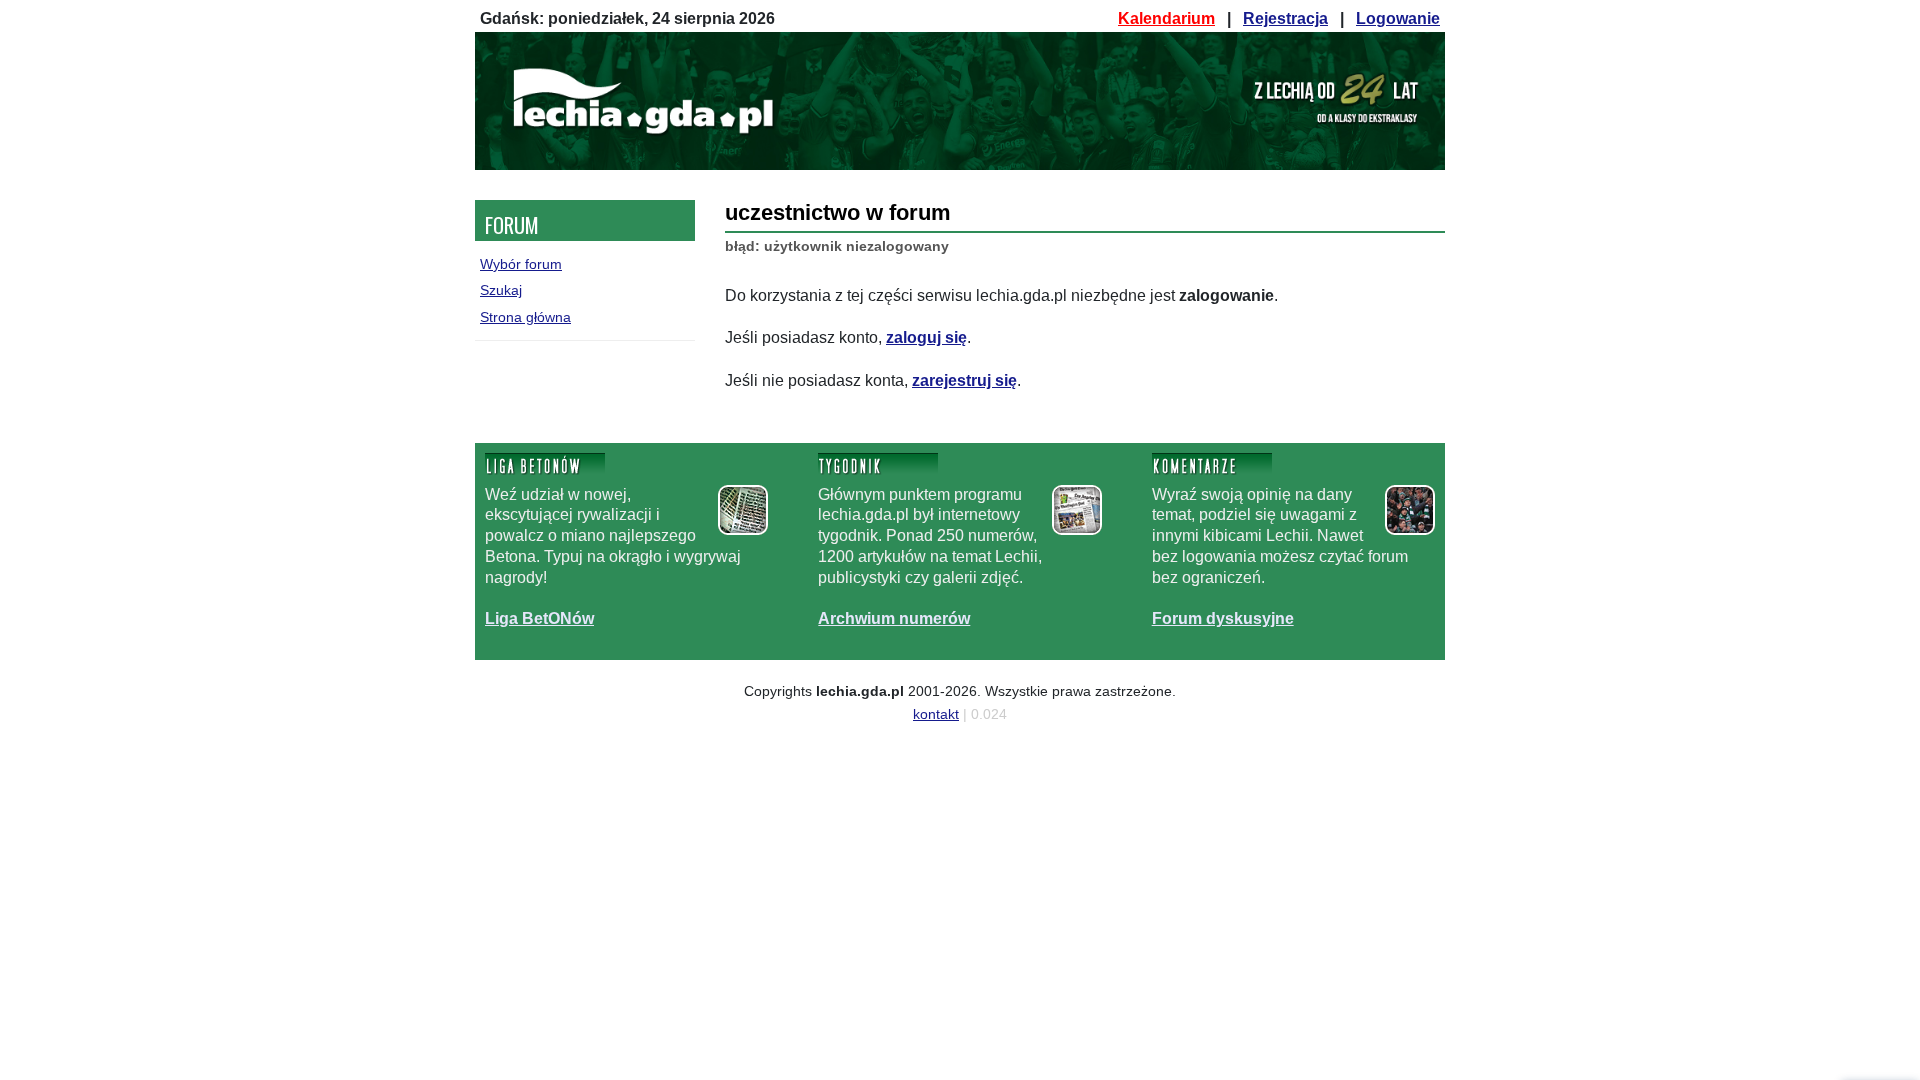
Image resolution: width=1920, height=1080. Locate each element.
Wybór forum (521, 264)
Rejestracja (1285, 18)
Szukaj (501, 290)
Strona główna (525, 317)
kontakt (936, 714)
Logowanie (1398, 18)
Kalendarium (1166, 18)
